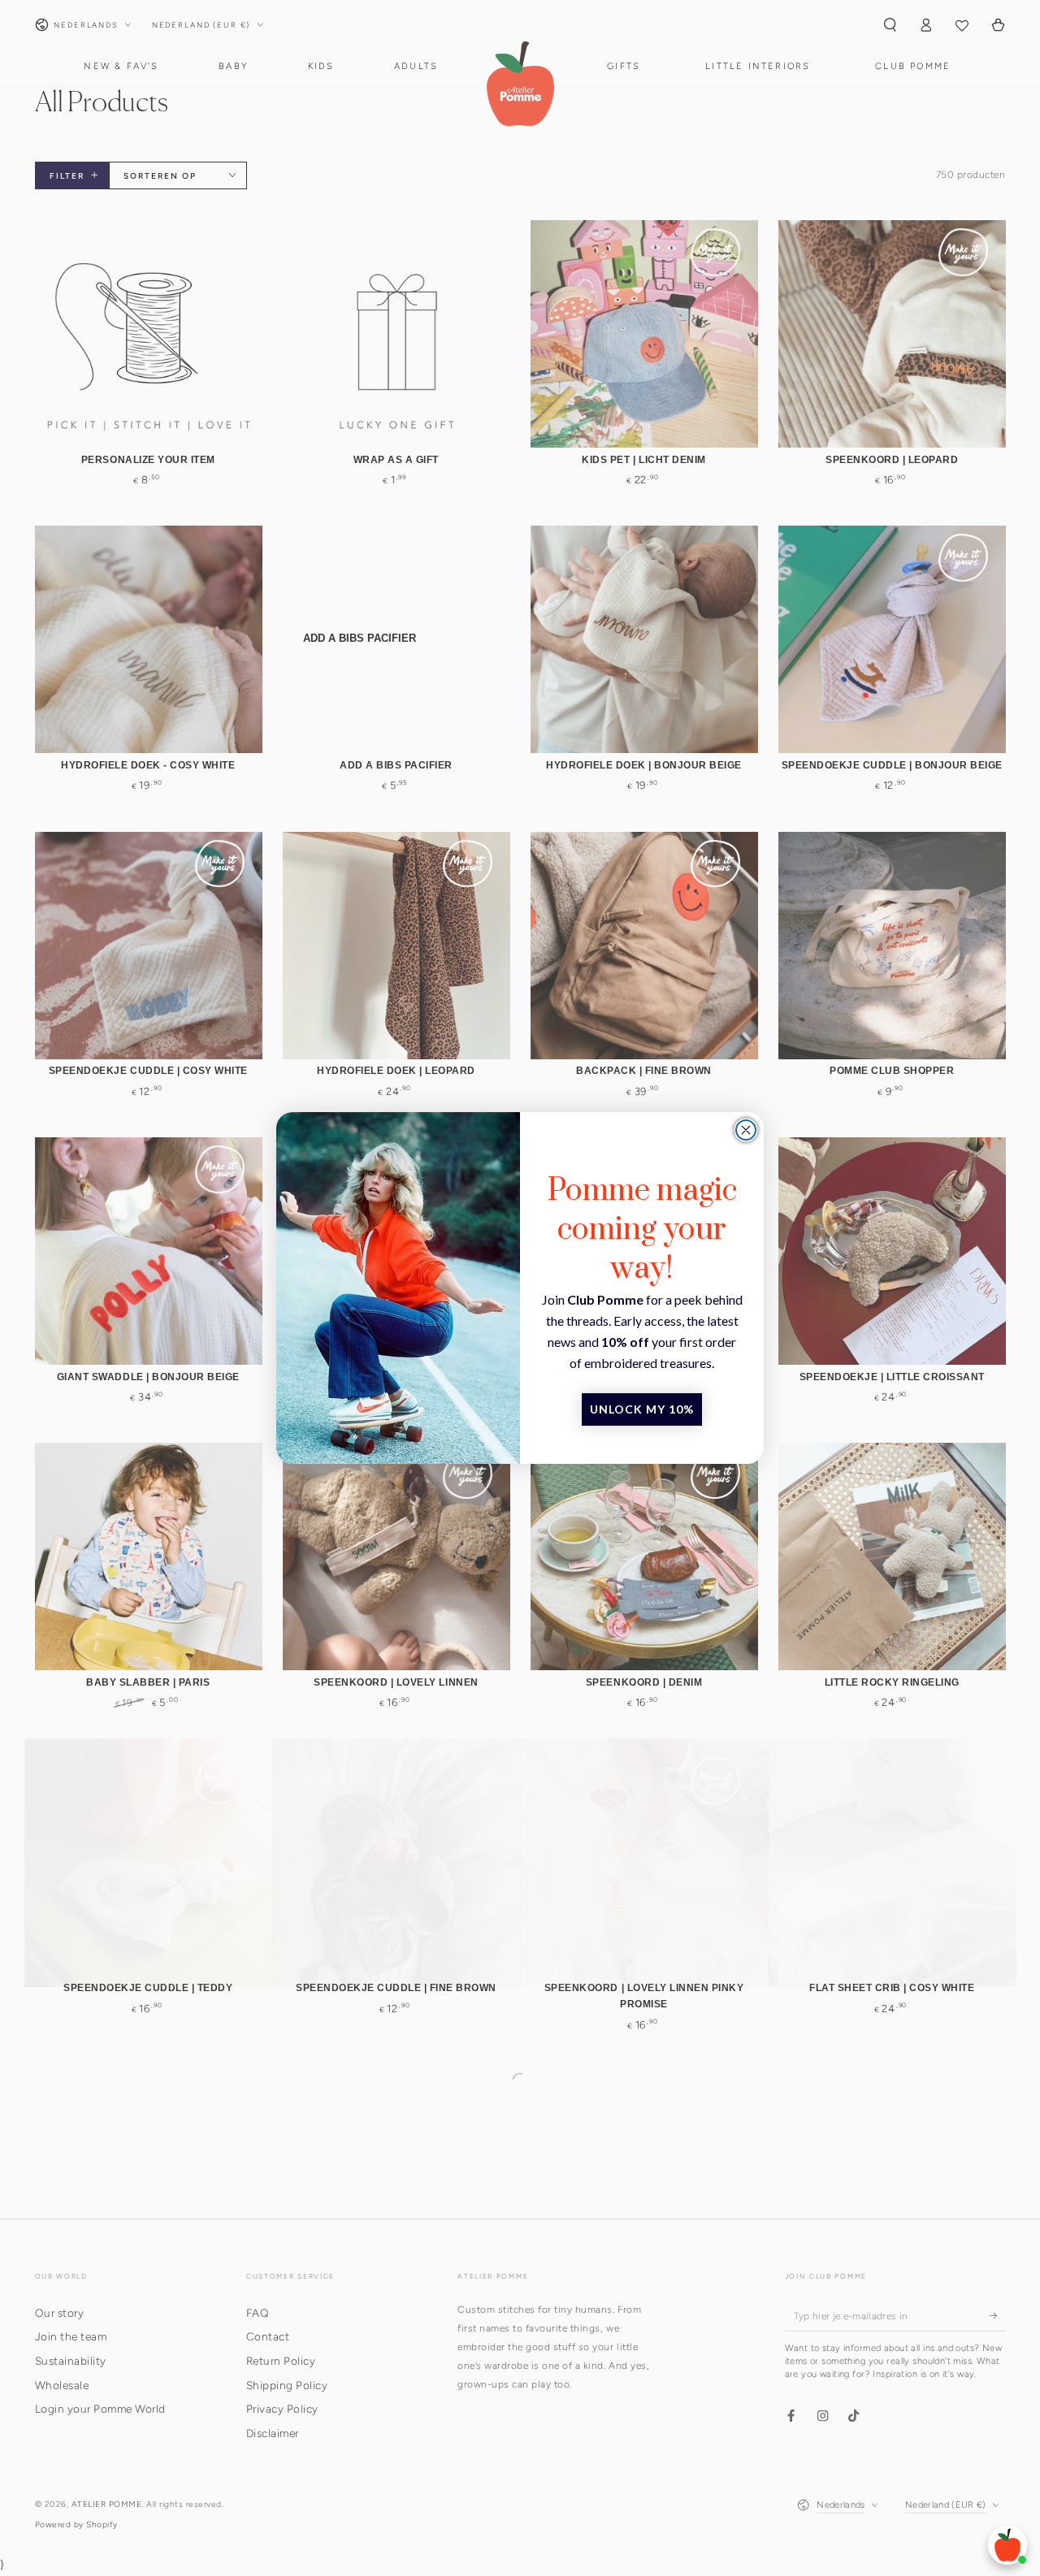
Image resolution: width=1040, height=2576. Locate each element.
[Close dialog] (746, 1130)
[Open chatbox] (1007, 2545)
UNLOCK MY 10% (642, 1409)
